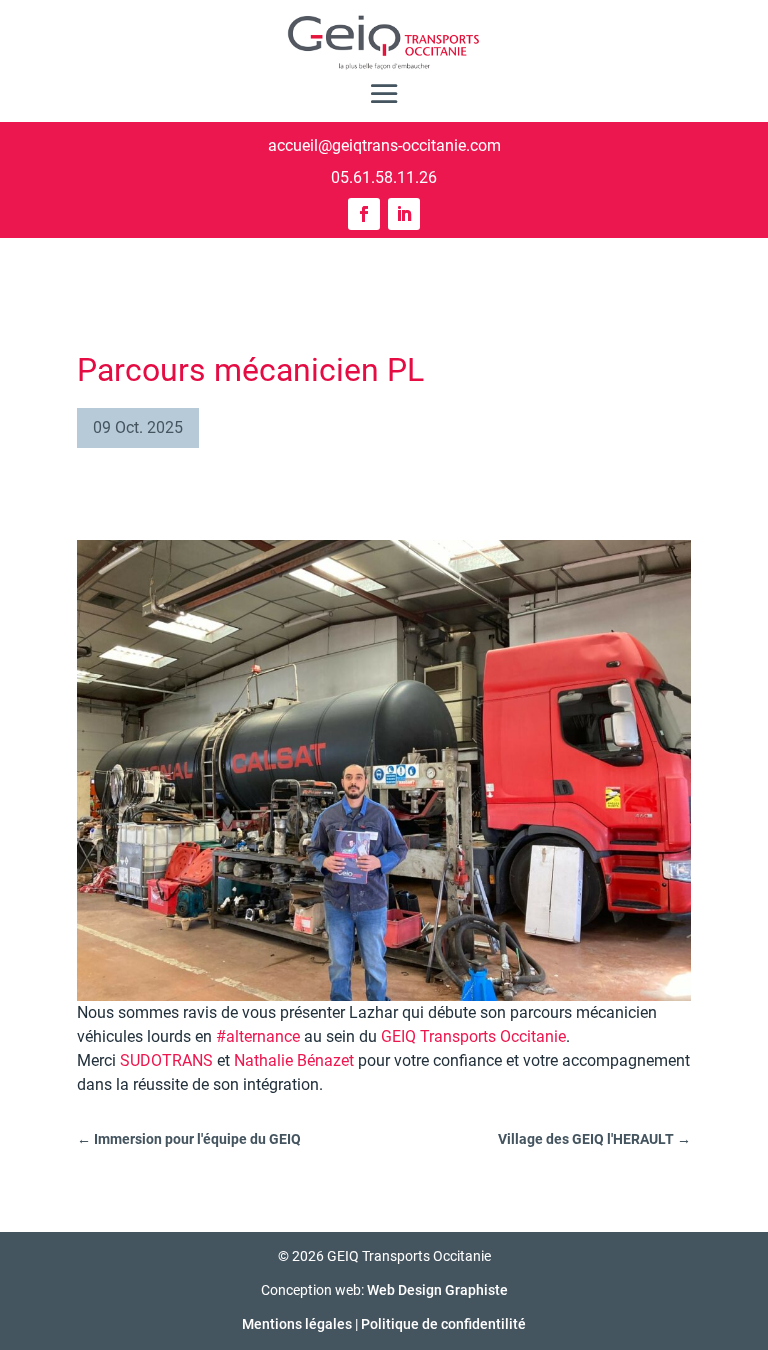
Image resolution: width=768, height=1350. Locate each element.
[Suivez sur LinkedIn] (404, 214)
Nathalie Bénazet (294, 1060)
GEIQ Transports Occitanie (473, 1036)
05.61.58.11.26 (384, 177)
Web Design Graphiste (437, 1290)
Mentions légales (297, 1324)
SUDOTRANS (166, 1060)
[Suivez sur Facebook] (364, 214)
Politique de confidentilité (443, 1324)
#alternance (258, 1036)
